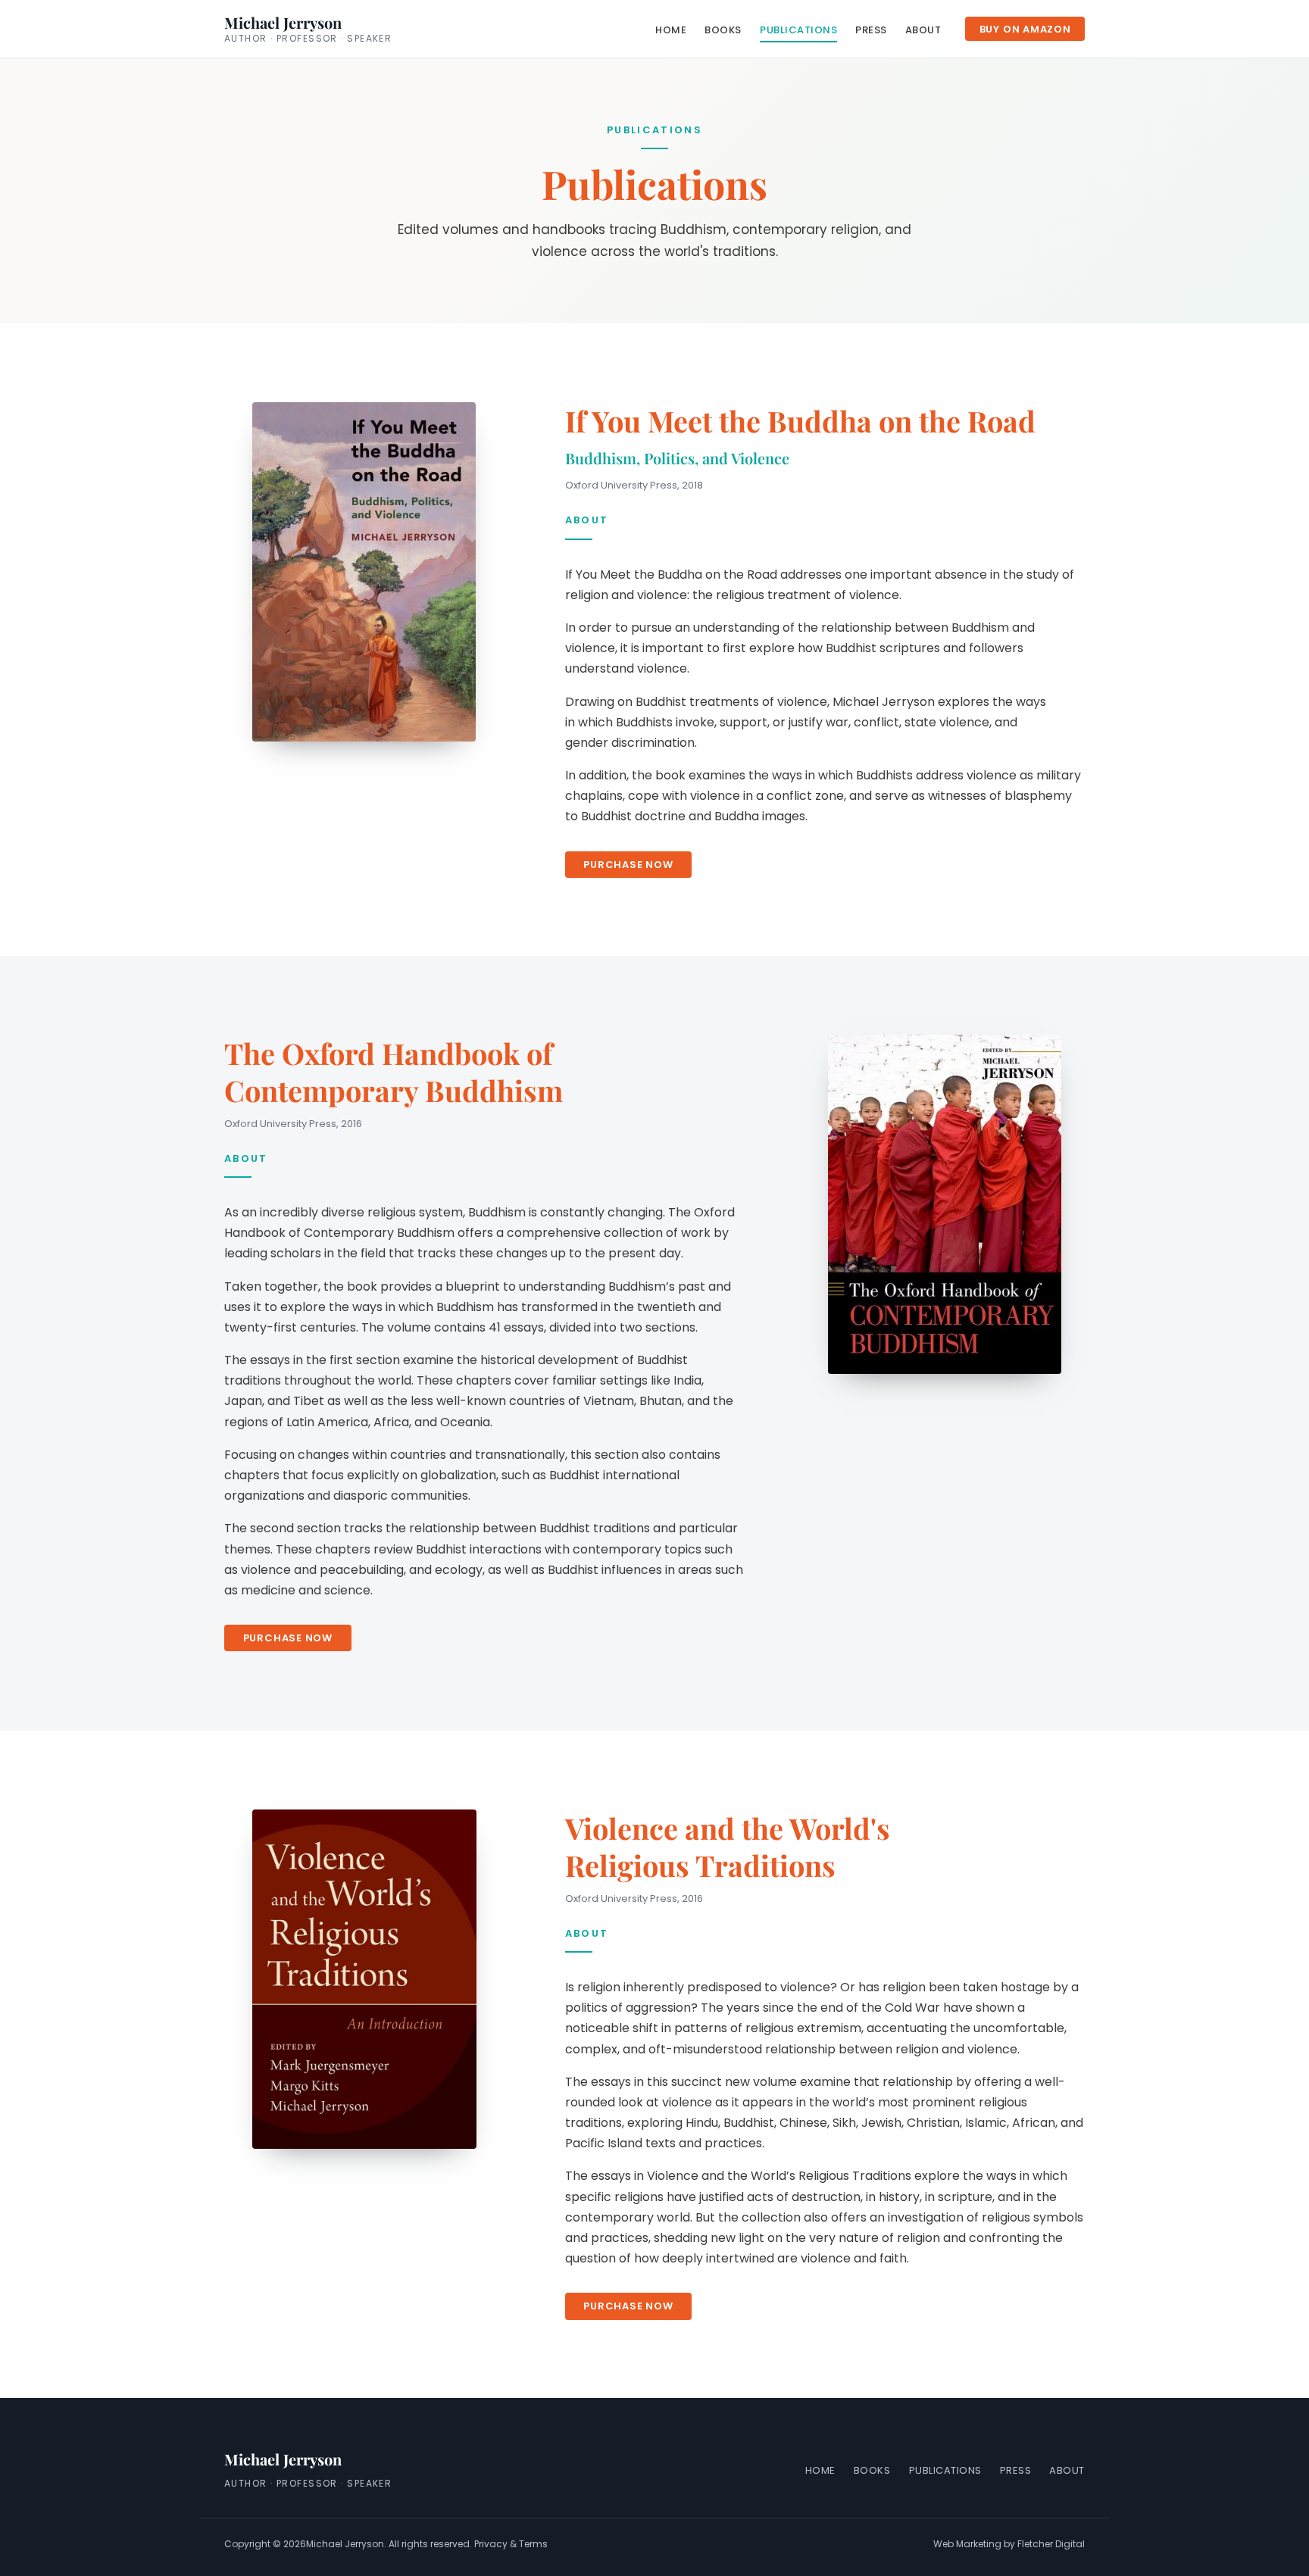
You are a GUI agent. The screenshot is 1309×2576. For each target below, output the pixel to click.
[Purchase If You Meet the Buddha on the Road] (364, 572)
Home (671, 29)
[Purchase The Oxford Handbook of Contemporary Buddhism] (945, 1204)
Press (871, 29)
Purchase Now (628, 864)
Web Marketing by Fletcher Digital (1009, 2544)
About (923, 29)
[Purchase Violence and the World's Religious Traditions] (364, 1979)
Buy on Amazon (1025, 29)
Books (723, 29)
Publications (798, 29)
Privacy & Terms (511, 2544)
